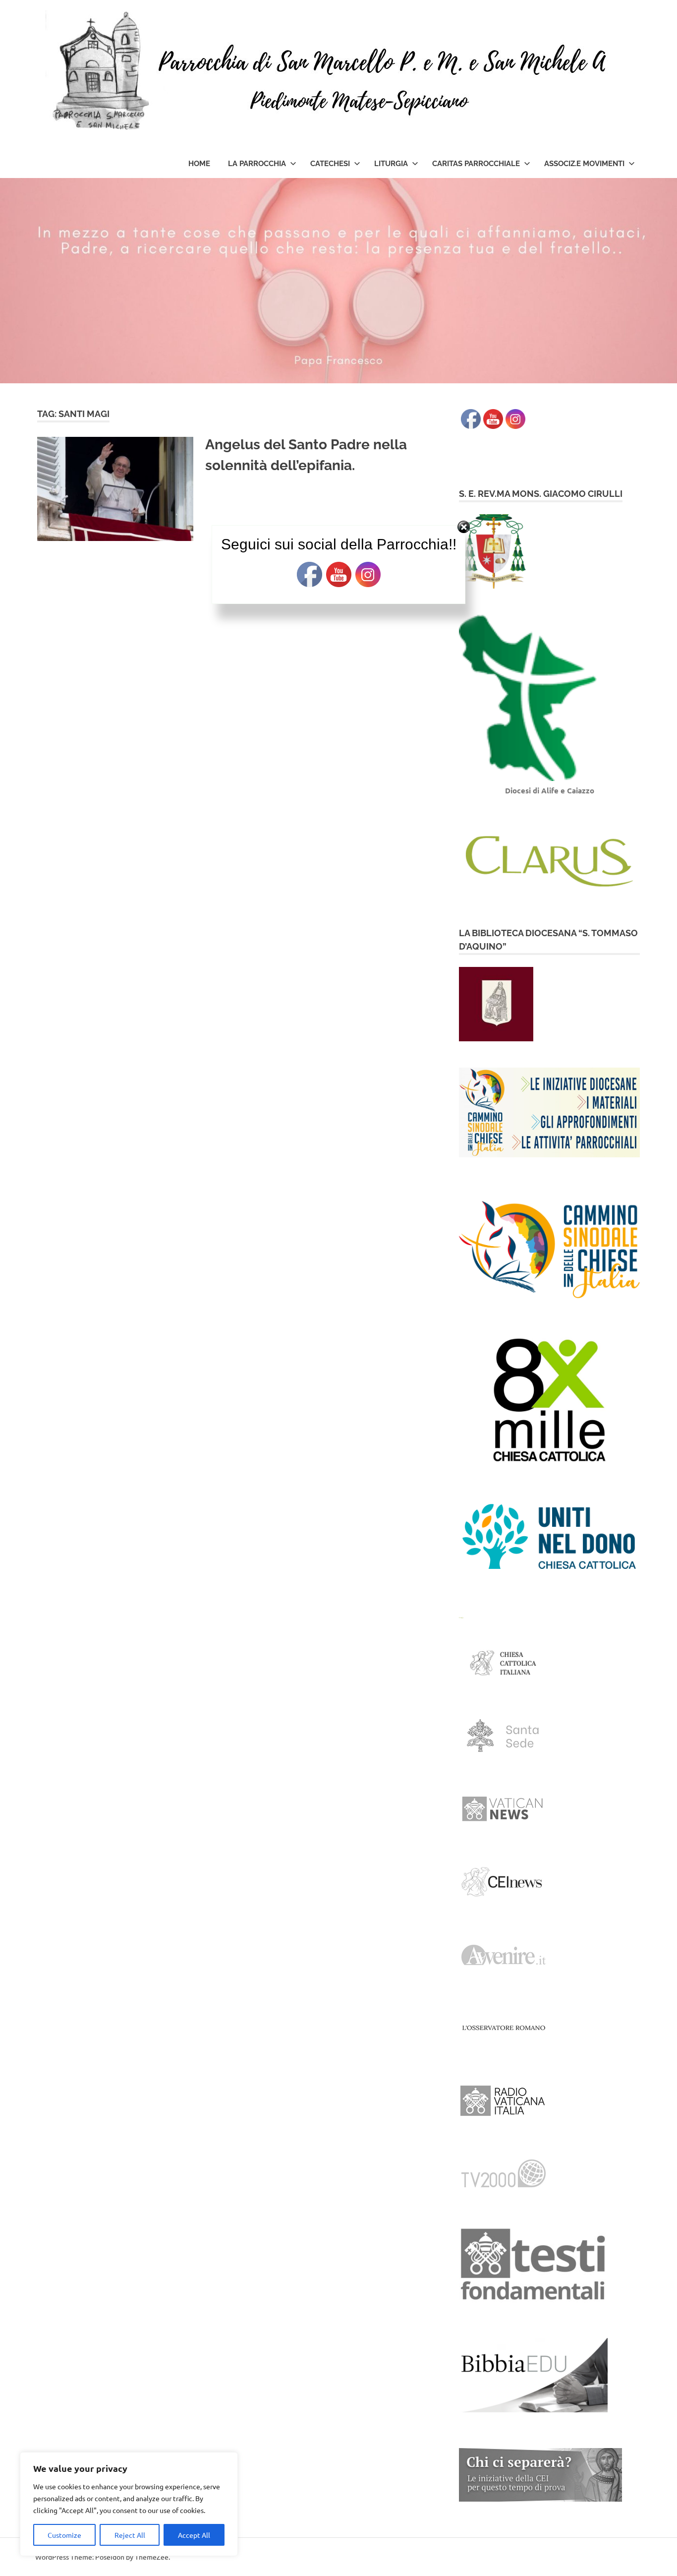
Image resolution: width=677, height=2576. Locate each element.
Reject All (130, 2535)
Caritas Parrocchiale (476, 164)
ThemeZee (152, 2557)
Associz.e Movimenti (584, 164)
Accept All (194, 2535)
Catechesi (330, 164)
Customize (64, 2535)
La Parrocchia (257, 164)
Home (199, 164)
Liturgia (391, 164)
